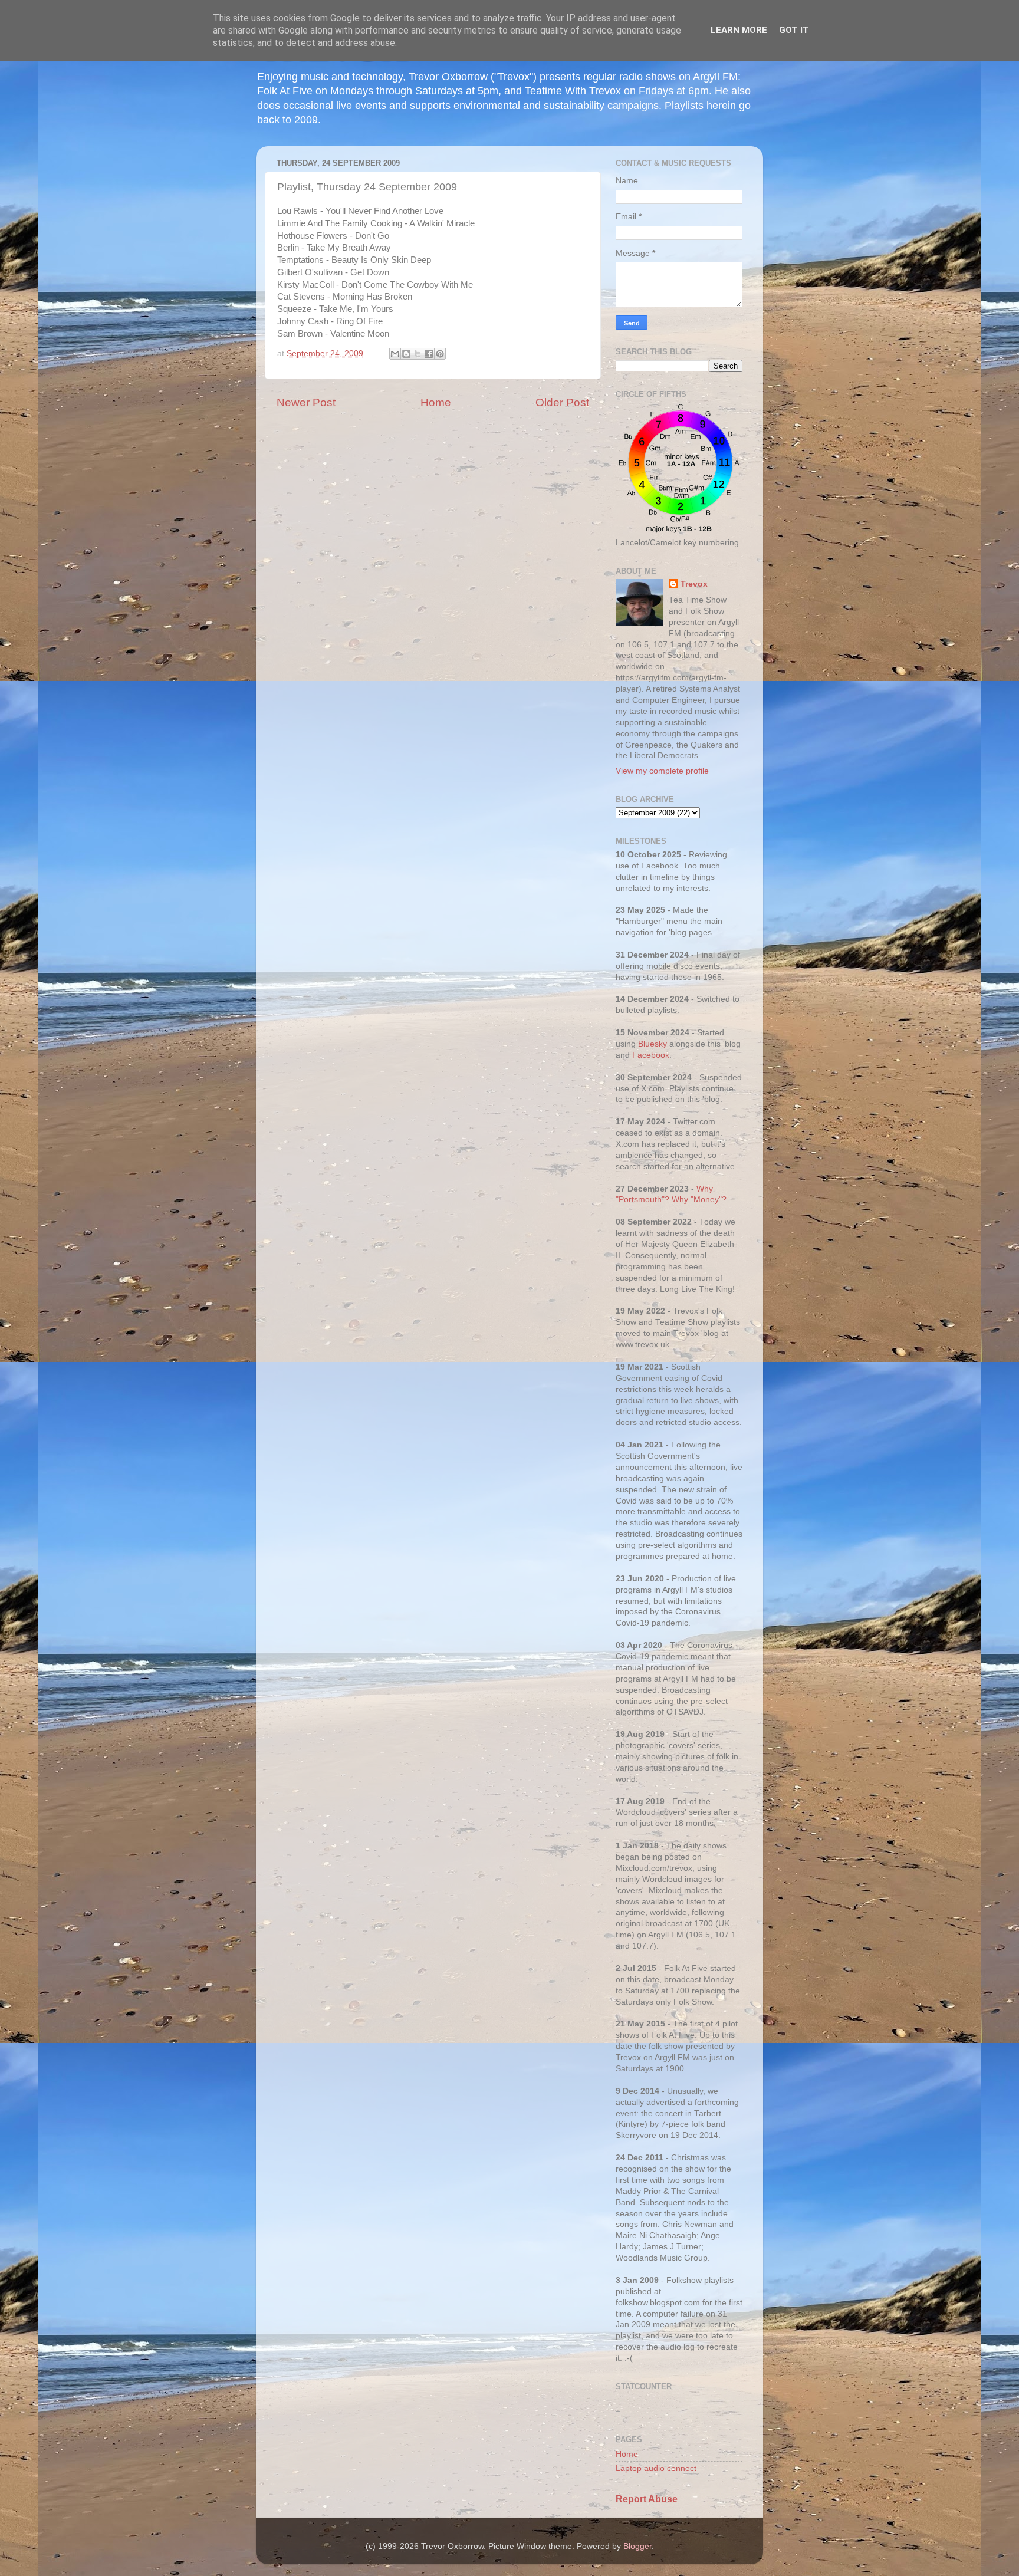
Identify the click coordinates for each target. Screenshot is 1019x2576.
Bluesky (653, 1044)
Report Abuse (647, 2499)
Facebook (651, 1055)
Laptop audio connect (656, 2468)
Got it (794, 30)
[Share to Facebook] (429, 354)
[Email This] (395, 354)
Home (436, 402)
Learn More (739, 30)
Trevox (694, 584)
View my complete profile (662, 771)
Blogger (637, 2546)
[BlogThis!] (406, 354)
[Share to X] (418, 354)
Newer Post (306, 402)
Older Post (562, 402)
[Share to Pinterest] (440, 354)
